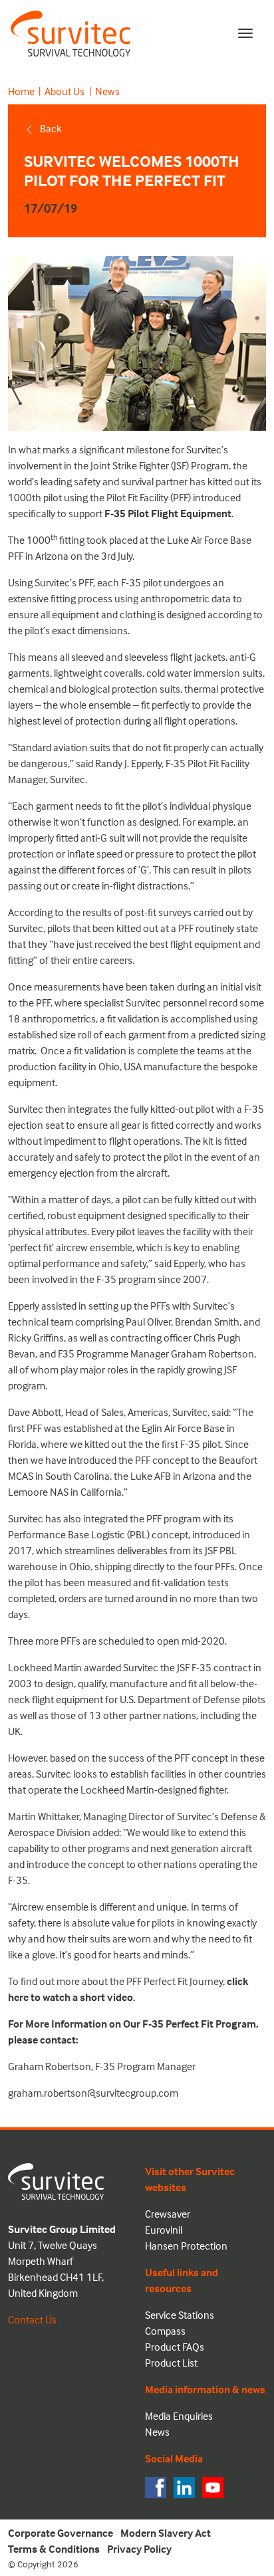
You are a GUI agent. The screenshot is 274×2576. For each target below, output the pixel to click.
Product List (171, 2363)
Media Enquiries (179, 2416)
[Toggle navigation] (245, 33)
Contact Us (32, 2319)
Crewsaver (168, 2214)
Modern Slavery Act (166, 2533)
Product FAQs (175, 2347)
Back (51, 128)
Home (21, 91)
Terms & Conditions (54, 2549)
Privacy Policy (139, 2549)
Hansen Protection (186, 2246)
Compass (165, 2331)
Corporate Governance (61, 2533)
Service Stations (180, 2315)
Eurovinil (164, 2230)
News (107, 91)
